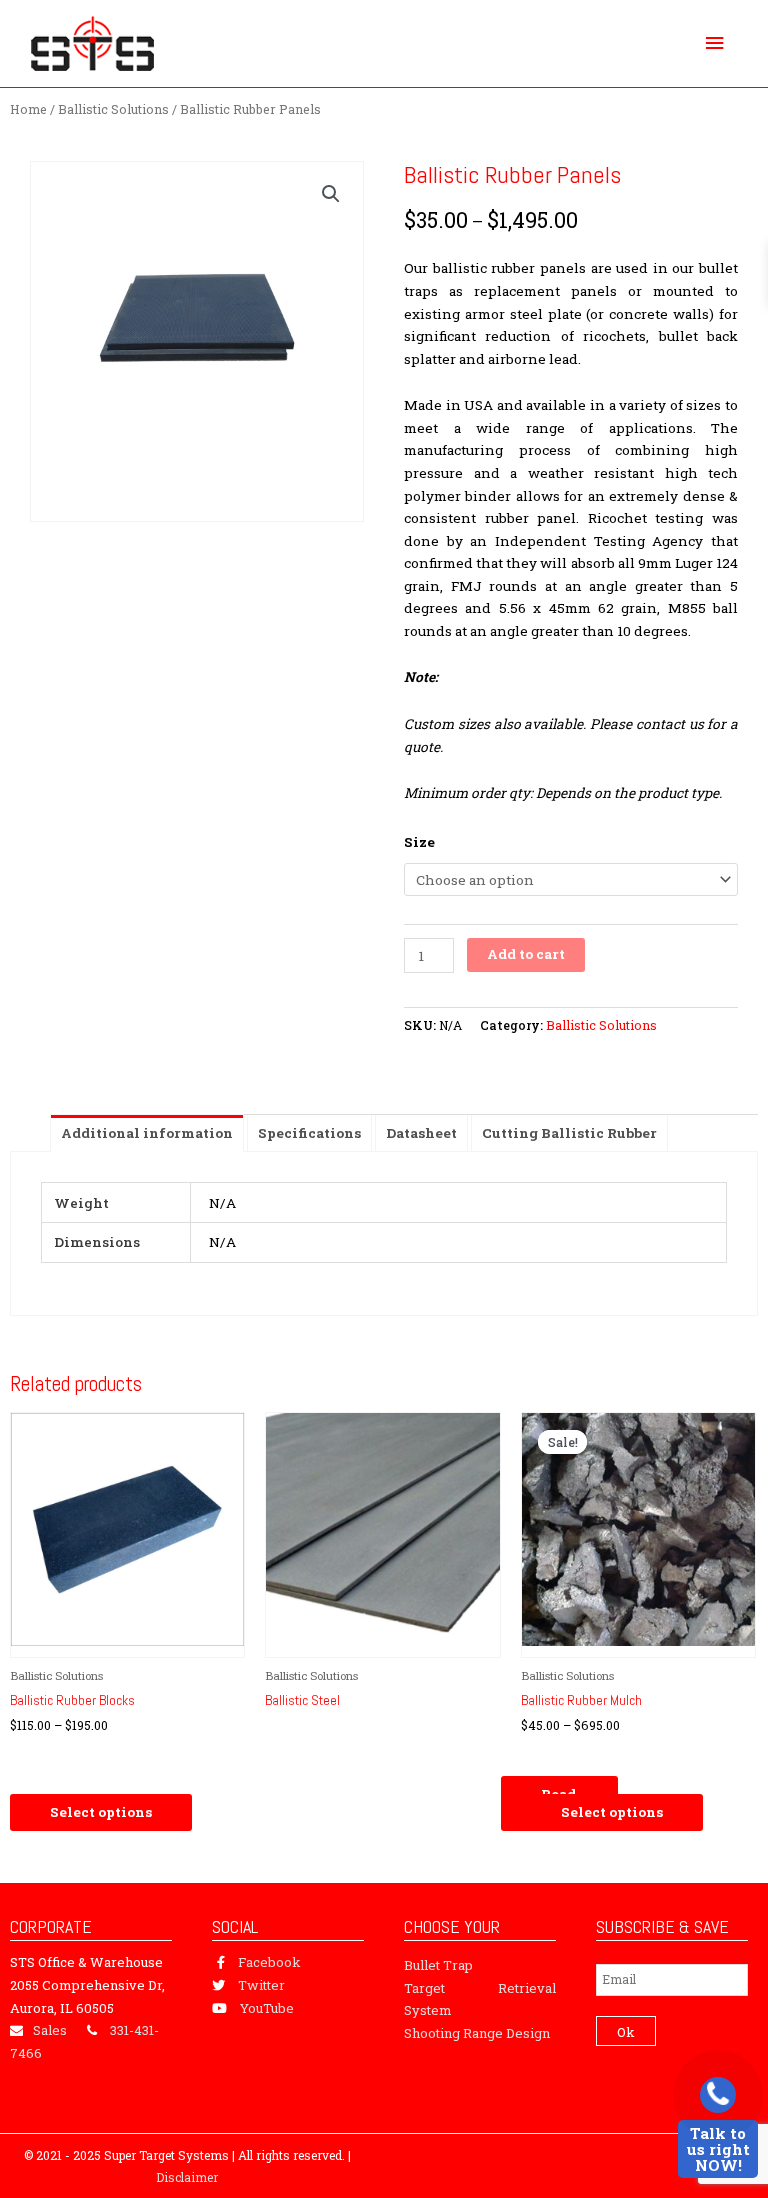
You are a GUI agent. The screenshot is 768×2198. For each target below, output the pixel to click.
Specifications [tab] (309, 1133)
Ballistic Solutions (113, 109)
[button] (331, 194)
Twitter (261, 1985)
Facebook (269, 1962)
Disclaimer (187, 2177)
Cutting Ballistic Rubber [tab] (569, 1133)
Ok (626, 2032)
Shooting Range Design (477, 2033)
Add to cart (526, 954)
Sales (50, 2030)
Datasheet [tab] (421, 1133)
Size (419, 842)
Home (28, 109)
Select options (101, 1812)
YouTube (267, 2008)
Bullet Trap (438, 1965)
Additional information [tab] (147, 1133)
